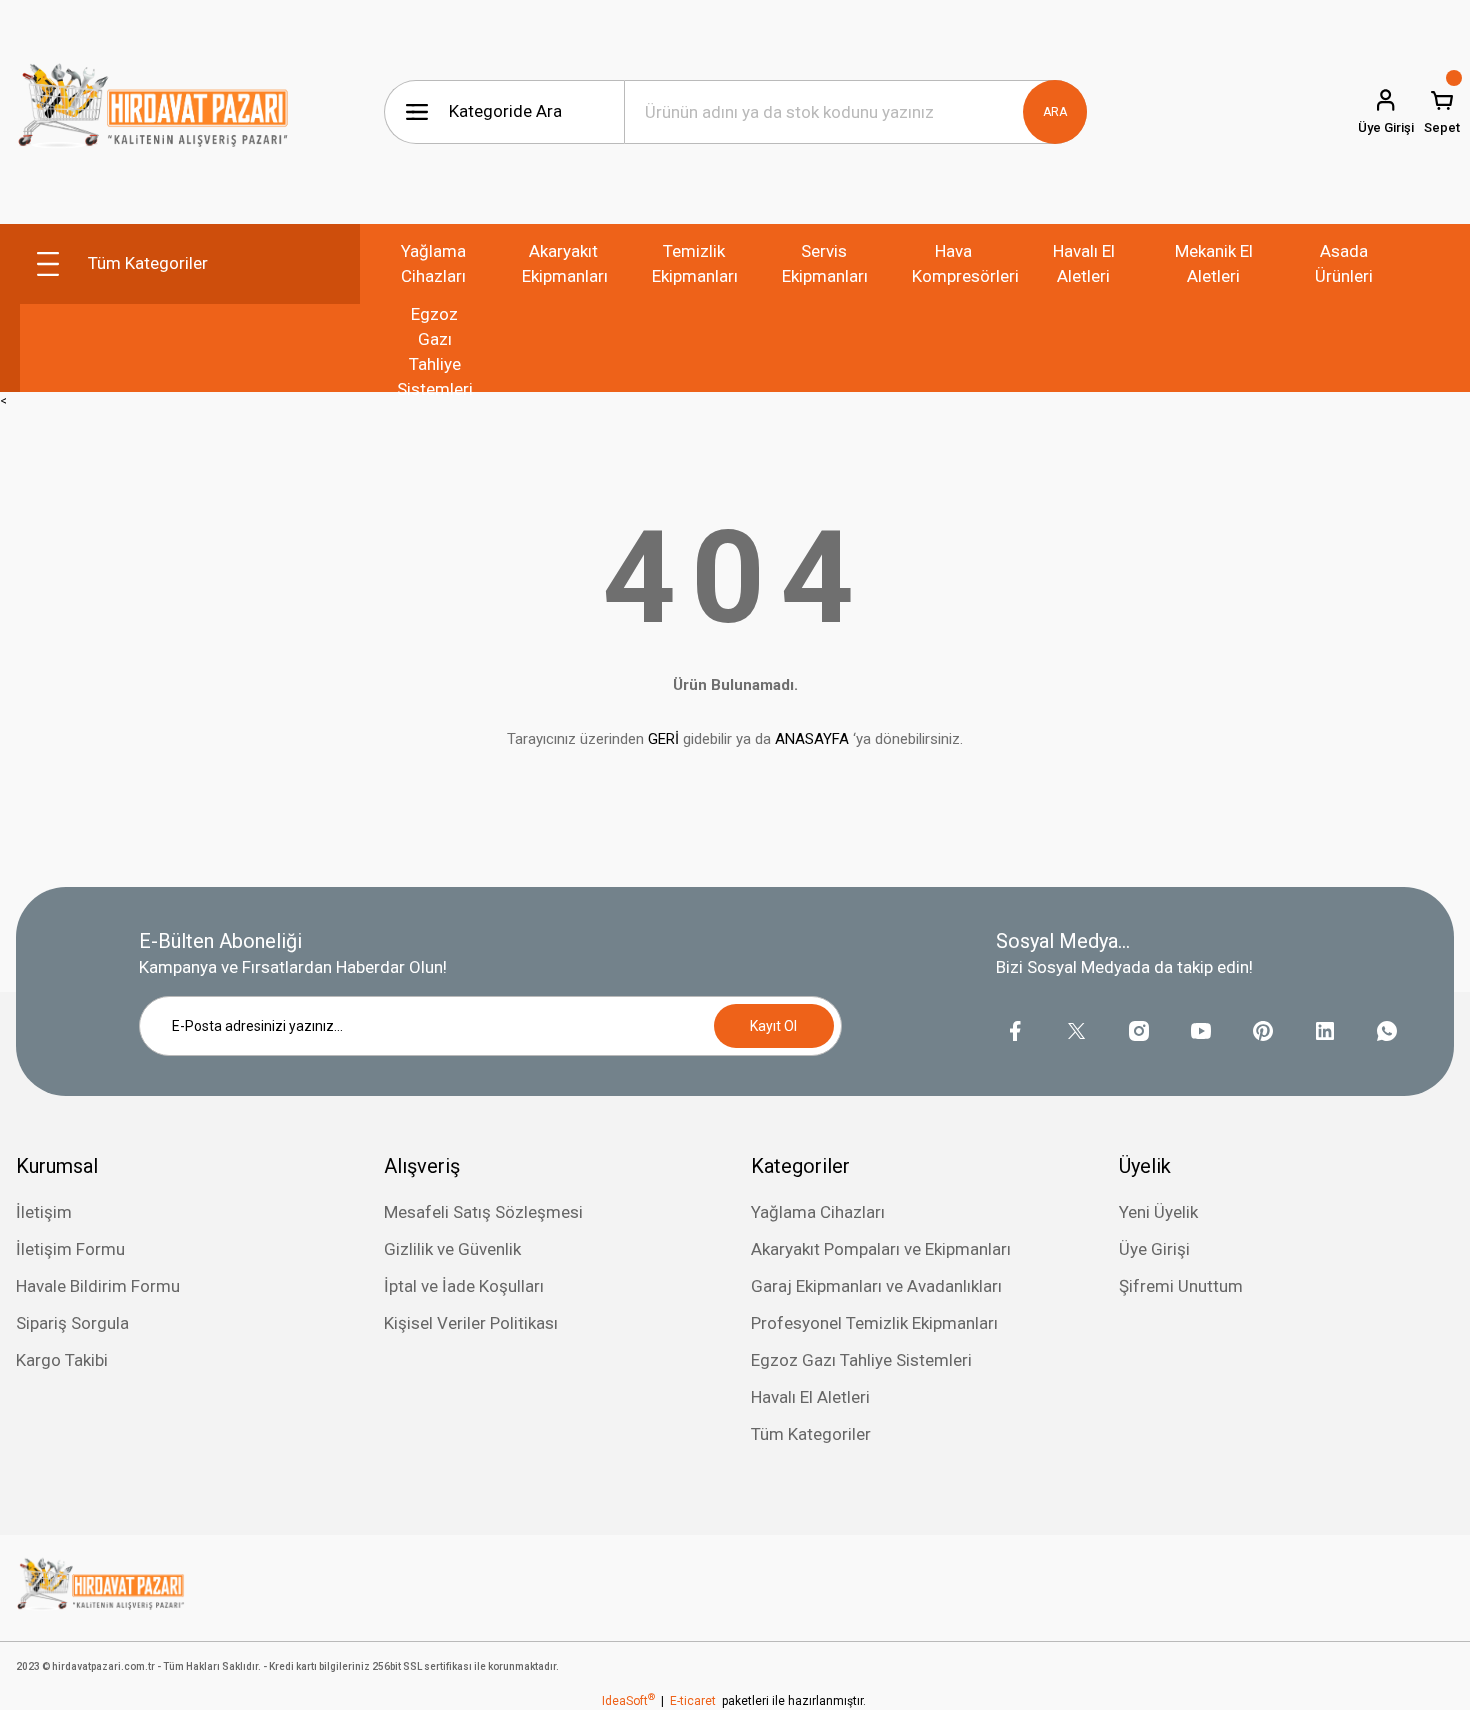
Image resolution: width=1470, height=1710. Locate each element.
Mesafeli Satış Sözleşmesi (483, 1212)
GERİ (663, 739)
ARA (1055, 112)
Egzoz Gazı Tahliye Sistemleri (861, 1360)
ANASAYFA (812, 739)
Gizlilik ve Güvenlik (452, 1249)
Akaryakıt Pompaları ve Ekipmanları (881, 1249)
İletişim (44, 1212)
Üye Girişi (1154, 1249)
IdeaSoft (628, 1701)
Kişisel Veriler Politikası (471, 1323)
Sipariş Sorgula (72, 1323)
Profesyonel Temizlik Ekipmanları (874, 1323)
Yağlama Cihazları (818, 1212)
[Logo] (153, 112)
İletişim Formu (70, 1249)
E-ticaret (693, 1701)
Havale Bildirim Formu (98, 1286)
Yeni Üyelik (1158, 1212)
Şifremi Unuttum (1181, 1286)
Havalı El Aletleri (810, 1397)
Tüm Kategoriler (811, 1434)
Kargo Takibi (62, 1360)
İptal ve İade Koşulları (464, 1286)
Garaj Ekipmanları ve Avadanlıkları (876, 1286)
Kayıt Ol (773, 1026)
